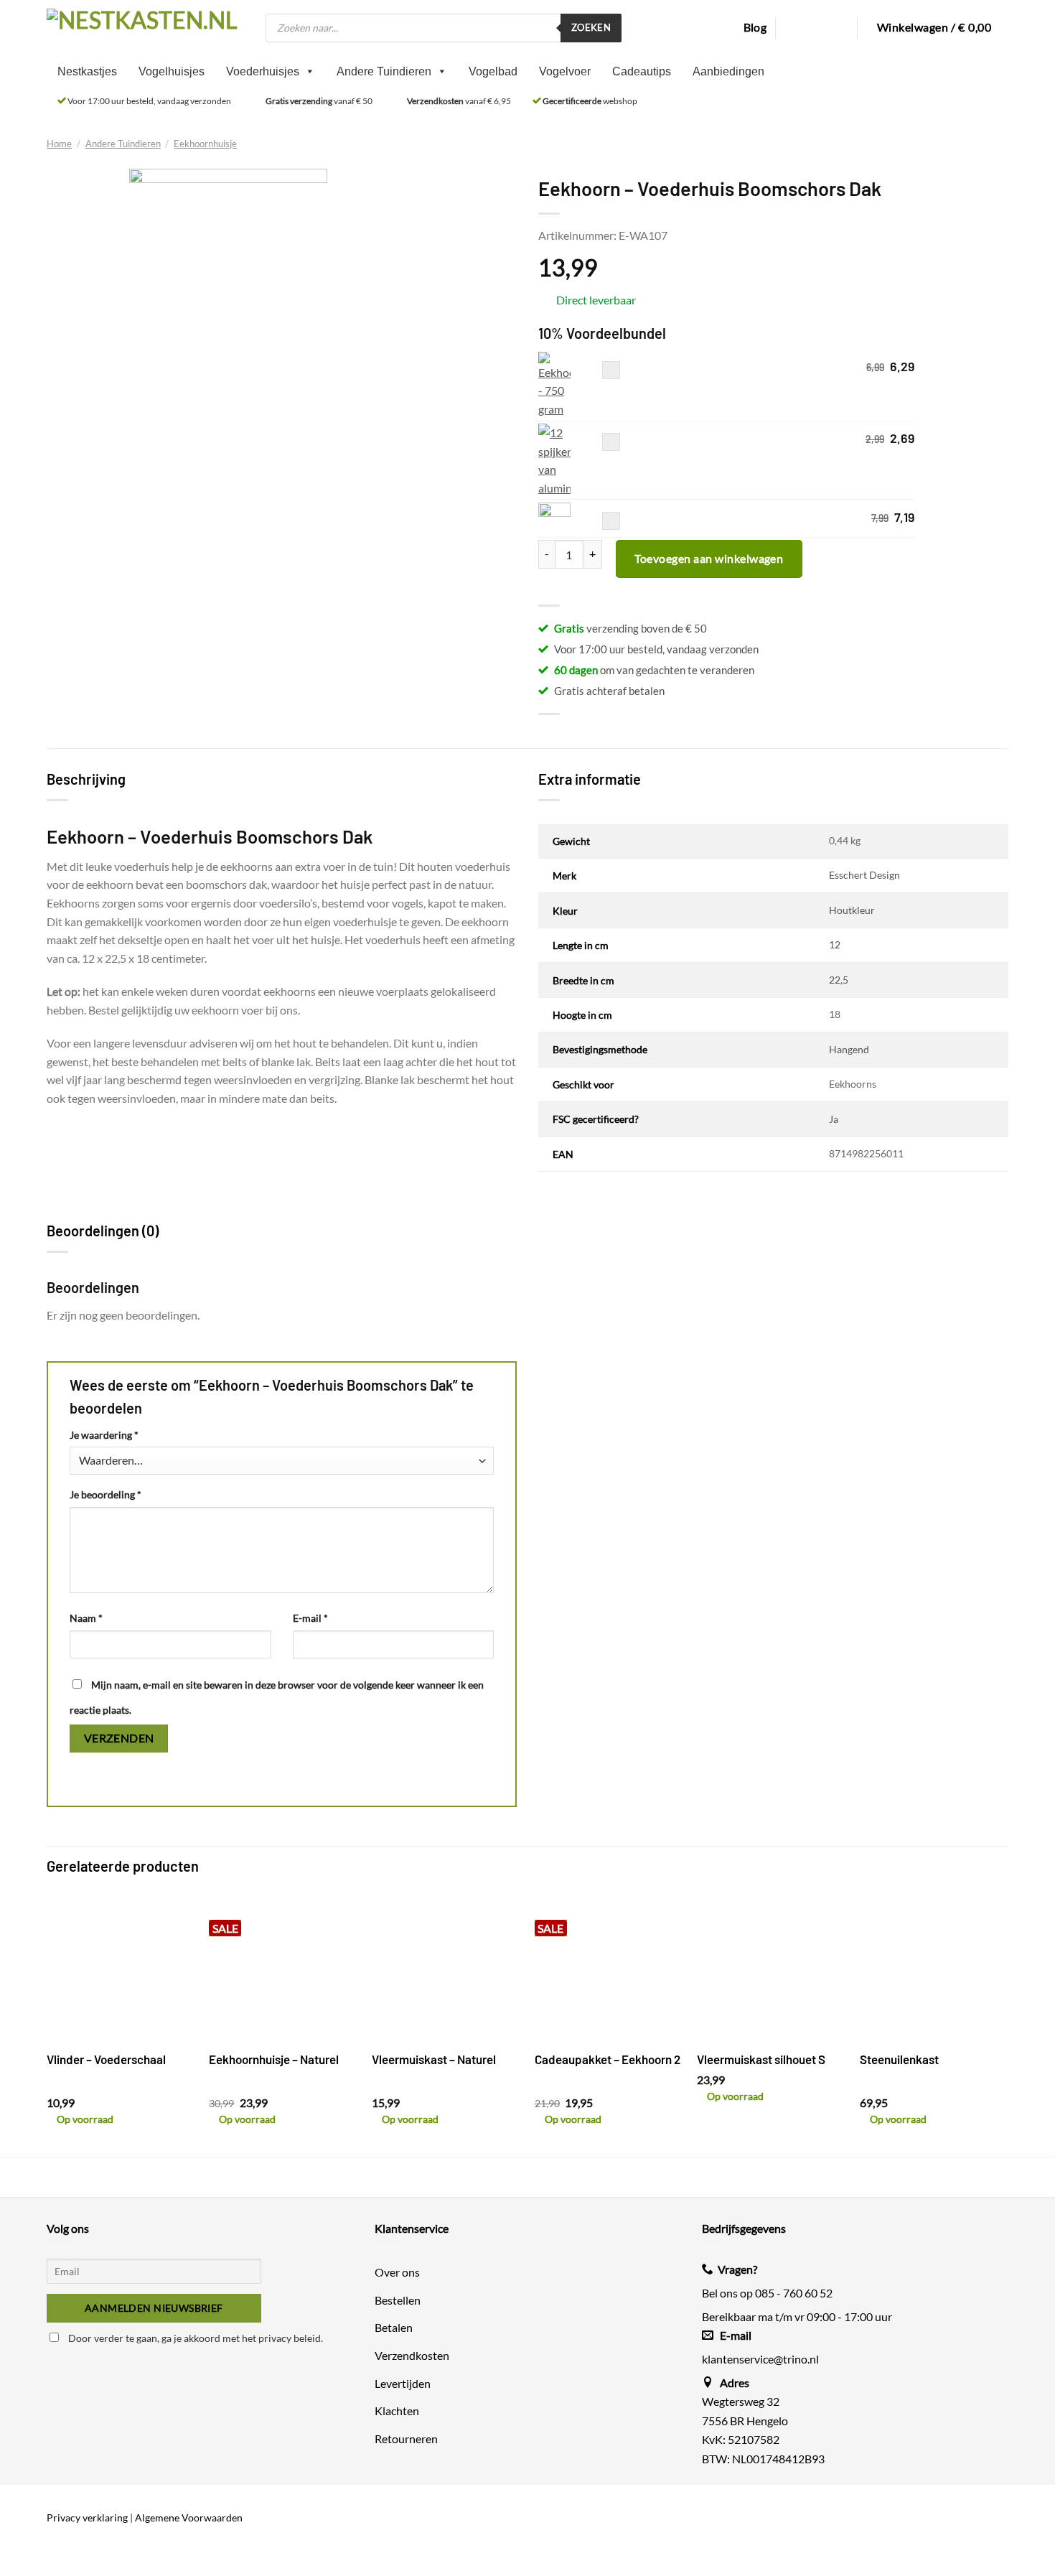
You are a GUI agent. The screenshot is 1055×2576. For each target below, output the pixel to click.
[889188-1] (554, 519)
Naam (86, 1618)
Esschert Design (864, 875)
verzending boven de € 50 (630, 628)
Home (59, 144)
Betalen (394, 2327)
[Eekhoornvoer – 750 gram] (554, 385)
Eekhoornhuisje (205, 144)
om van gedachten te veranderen (654, 670)
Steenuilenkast (899, 2059)
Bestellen (398, 2299)
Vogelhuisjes (172, 71)
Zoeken (591, 27)
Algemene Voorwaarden (189, 2517)
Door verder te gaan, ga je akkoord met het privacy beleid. (194, 2338)
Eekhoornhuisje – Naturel (274, 2059)
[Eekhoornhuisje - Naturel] (283, 1967)
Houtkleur (852, 910)
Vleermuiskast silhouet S (761, 2059)
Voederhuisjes (263, 71)
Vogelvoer (565, 71)
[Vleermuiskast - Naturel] (446, 1967)
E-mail (310, 1618)
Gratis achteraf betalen (609, 691)
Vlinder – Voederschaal (106, 2059)
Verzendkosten (435, 101)
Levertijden (403, 2383)
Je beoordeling (105, 1494)
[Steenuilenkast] (934, 1967)
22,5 (839, 980)
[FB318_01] (554, 460)
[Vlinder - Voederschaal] (121, 1967)
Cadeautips (642, 71)
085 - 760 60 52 (794, 2293)
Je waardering (104, 1435)
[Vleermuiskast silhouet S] (771, 1967)
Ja (834, 1119)
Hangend (849, 1049)
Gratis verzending (299, 101)
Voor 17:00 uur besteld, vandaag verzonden (149, 101)
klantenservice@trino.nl (760, 2358)
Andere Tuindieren (384, 71)
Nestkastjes (87, 71)
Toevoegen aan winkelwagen (709, 558)
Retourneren (406, 2438)
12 (835, 944)
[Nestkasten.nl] (145, 27)
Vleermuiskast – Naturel (434, 2059)
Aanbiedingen (728, 71)
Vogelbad (493, 71)
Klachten (397, 2411)
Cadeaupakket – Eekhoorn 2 (608, 2059)
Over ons (397, 2272)
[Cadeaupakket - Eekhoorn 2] (609, 1967)
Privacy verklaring (87, 2517)
